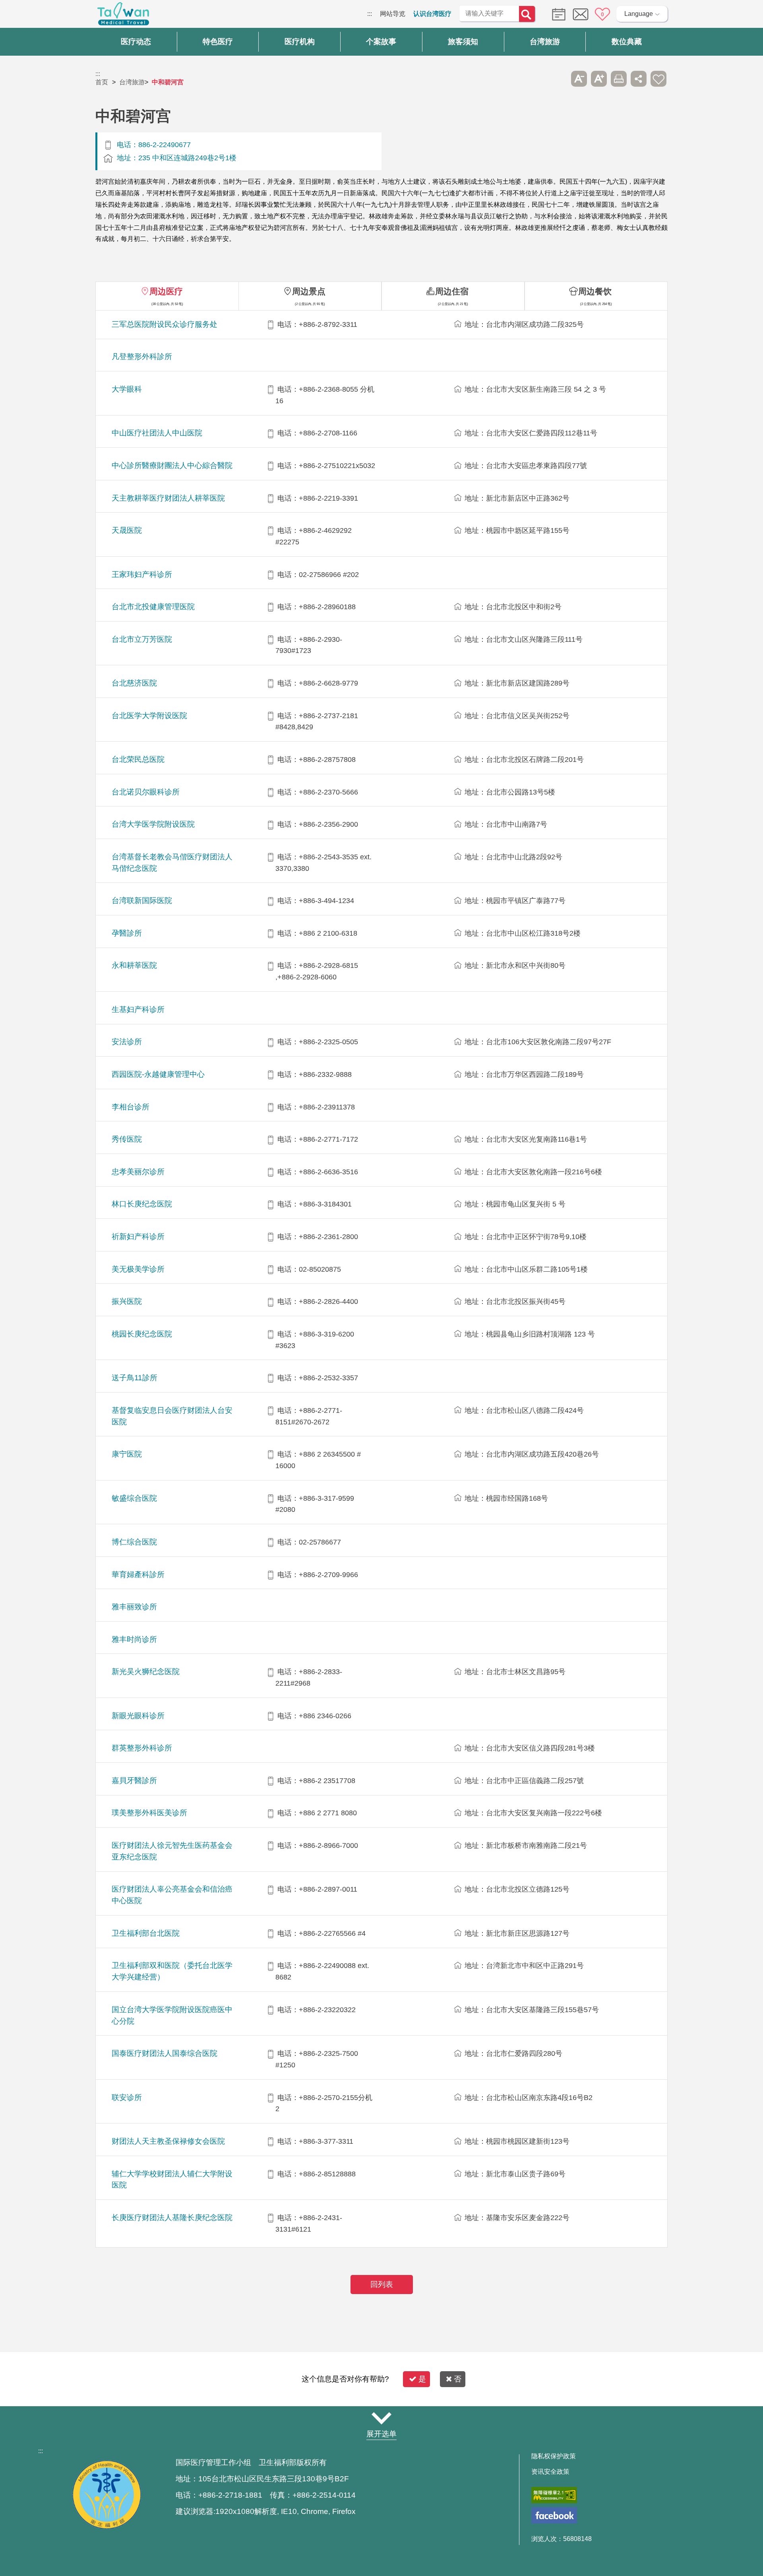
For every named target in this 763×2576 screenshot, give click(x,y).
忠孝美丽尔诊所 (138, 1172)
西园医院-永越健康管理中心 (158, 1074)
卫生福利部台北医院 (146, 1933)
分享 (639, 79)
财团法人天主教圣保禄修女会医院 (168, 2141)
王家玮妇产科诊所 (142, 574)
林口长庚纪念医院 (142, 1204)
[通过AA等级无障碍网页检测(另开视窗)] (554, 2495)
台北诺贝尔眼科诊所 (146, 792)
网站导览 (393, 14)
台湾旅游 (132, 82)
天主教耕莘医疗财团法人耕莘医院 (168, 498)
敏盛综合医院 (134, 1498)
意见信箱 (581, 14)
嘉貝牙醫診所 (134, 1780)
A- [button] (579, 79)
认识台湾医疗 (432, 14)
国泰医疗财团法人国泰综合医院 (165, 2053)
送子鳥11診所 (135, 1378)
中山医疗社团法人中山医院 (157, 433)
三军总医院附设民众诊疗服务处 (165, 324)
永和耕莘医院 (134, 965)
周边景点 (309, 291)
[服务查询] (557, 14)
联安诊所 (127, 2097)
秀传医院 (127, 1139)
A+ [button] (599, 79)
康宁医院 (127, 1454)
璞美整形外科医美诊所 (149, 1813)
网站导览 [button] (381, 2419)
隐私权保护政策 (554, 2456)
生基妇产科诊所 (138, 1009)
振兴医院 (127, 1301)
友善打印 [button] (619, 79)
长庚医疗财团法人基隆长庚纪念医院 (172, 2218)
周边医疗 (166, 291)
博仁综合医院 (134, 1542)
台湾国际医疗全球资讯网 (123, 16)
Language (639, 14)
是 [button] (422, 2379)
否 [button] (458, 2379)
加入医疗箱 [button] (658, 79)
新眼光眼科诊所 (138, 1716)
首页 (102, 82)
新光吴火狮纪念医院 (146, 1672)
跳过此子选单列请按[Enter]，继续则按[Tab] (559, 79)
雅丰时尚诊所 (134, 1639)
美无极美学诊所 (138, 1269)
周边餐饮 (595, 291)
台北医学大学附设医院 (149, 716)
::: (370, 14)
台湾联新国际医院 (142, 900)
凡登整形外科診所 (142, 356)
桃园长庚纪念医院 (142, 1334)
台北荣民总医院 (138, 759)
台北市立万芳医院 (142, 639)
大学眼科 (127, 389)
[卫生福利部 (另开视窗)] (107, 2527)
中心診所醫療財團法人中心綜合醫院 (172, 465)
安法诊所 (127, 1042)
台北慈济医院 (134, 683)
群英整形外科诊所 (142, 1748)
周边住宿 (452, 291)
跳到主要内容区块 (25, 14)
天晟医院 (127, 530)
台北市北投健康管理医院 (153, 607)
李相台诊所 (131, 1107)
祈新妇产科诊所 (138, 1237)
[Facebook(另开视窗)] (554, 2515)
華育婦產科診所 (138, 1575)
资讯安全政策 (550, 2472)
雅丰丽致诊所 (134, 1607)
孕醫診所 (127, 933)
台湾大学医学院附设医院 (153, 824)
